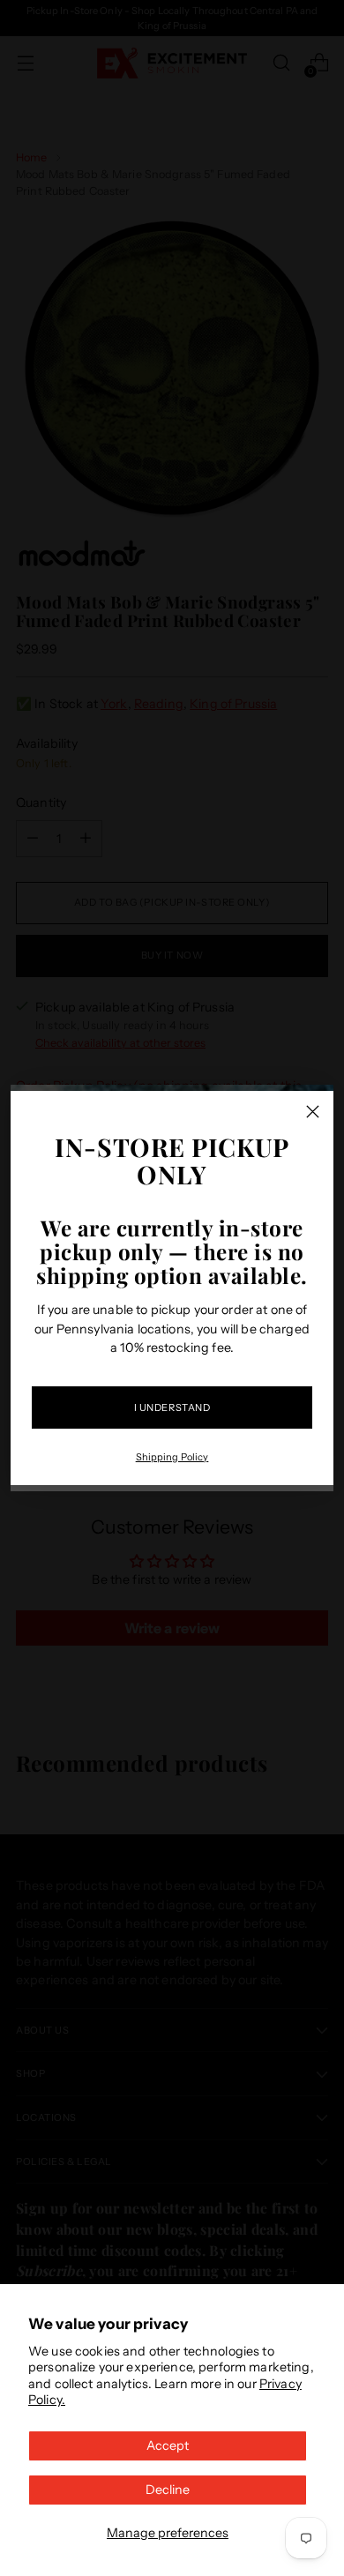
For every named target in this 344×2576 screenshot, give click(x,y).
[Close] (313, 1112)
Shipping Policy (172, 1457)
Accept (168, 2445)
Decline (168, 2490)
